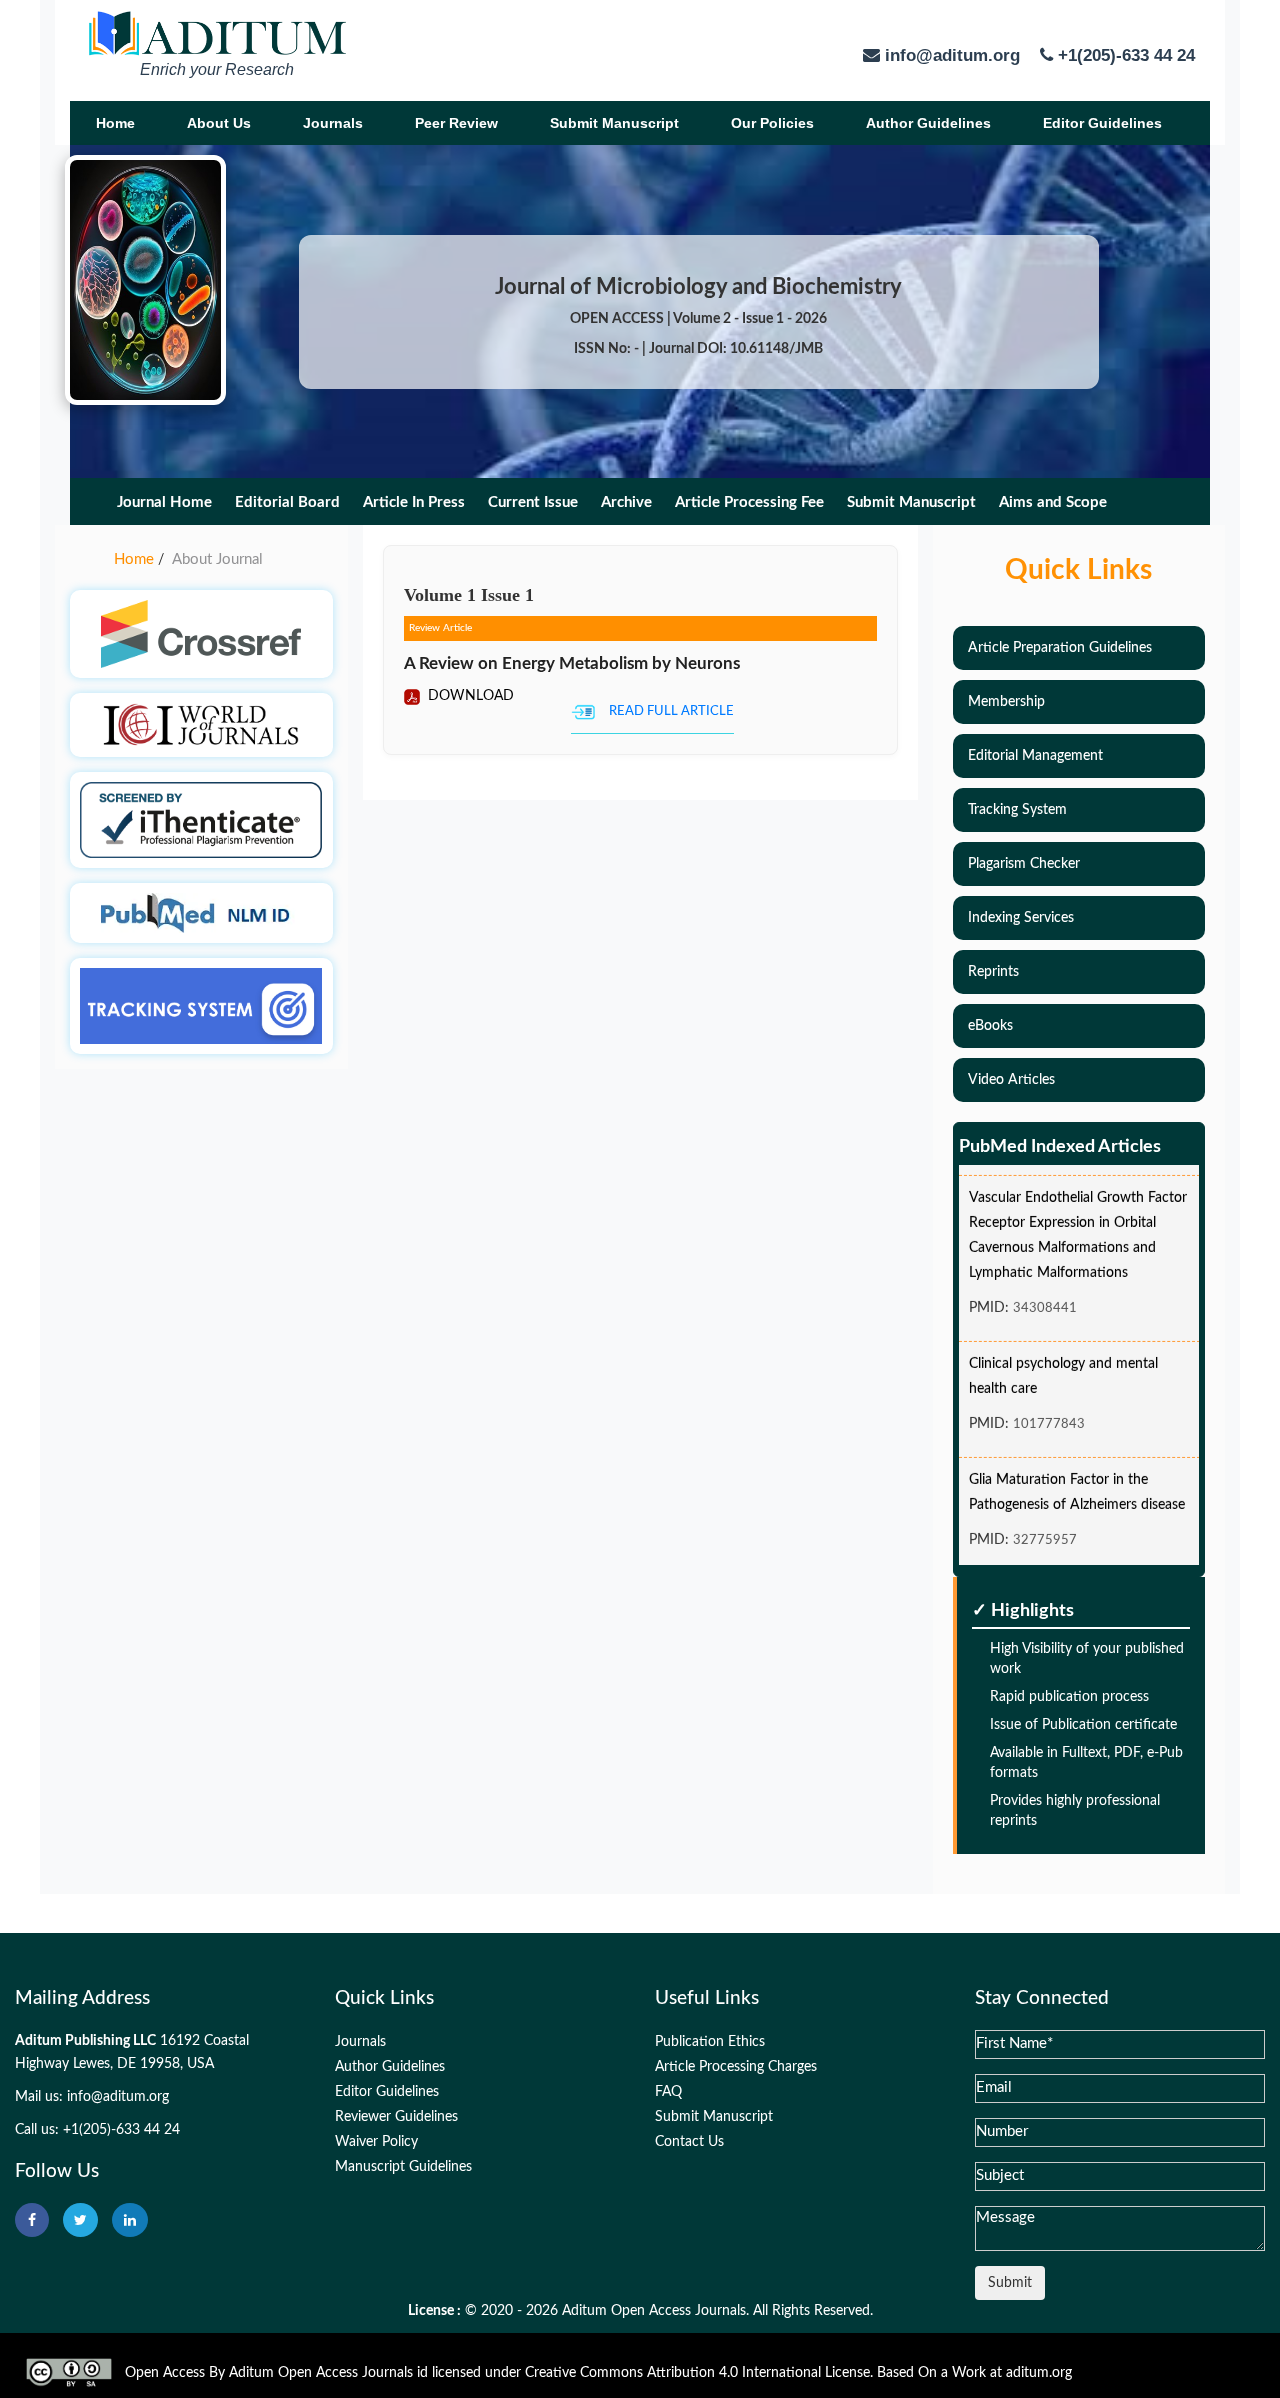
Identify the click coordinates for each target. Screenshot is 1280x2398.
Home (115, 123)
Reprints (993, 972)
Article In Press (414, 502)
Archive (626, 502)
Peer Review (456, 123)
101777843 (1049, 1408)
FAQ (668, 2092)
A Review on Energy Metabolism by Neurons (572, 663)
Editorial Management (1035, 756)
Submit (1010, 2283)
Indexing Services (1021, 918)
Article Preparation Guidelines (1060, 648)
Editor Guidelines (1102, 123)
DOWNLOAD (469, 696)
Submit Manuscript (614, 123)
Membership (1006, 702)
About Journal (217, 559)
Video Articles (1011, 1080)
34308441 (1045, 1292)
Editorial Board (287, 502)
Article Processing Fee (749, 502)
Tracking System (1017, 810)
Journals (333, 123)
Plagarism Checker (1024, 864)
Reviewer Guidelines (396, 2117)
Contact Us (689, 2142)
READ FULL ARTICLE (671, 711)
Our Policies (772, 123)
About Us (219, 123)
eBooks (990, 1026)
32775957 (1045, 1524)
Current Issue (533, 502)
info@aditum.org (118, 2097)
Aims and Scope (1053, 502)
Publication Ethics (710, 2042)
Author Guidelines (928, 123)
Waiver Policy (376, 2142)
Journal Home (164, 502)
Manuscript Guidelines (403, 2167)
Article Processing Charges (736, 2067)
